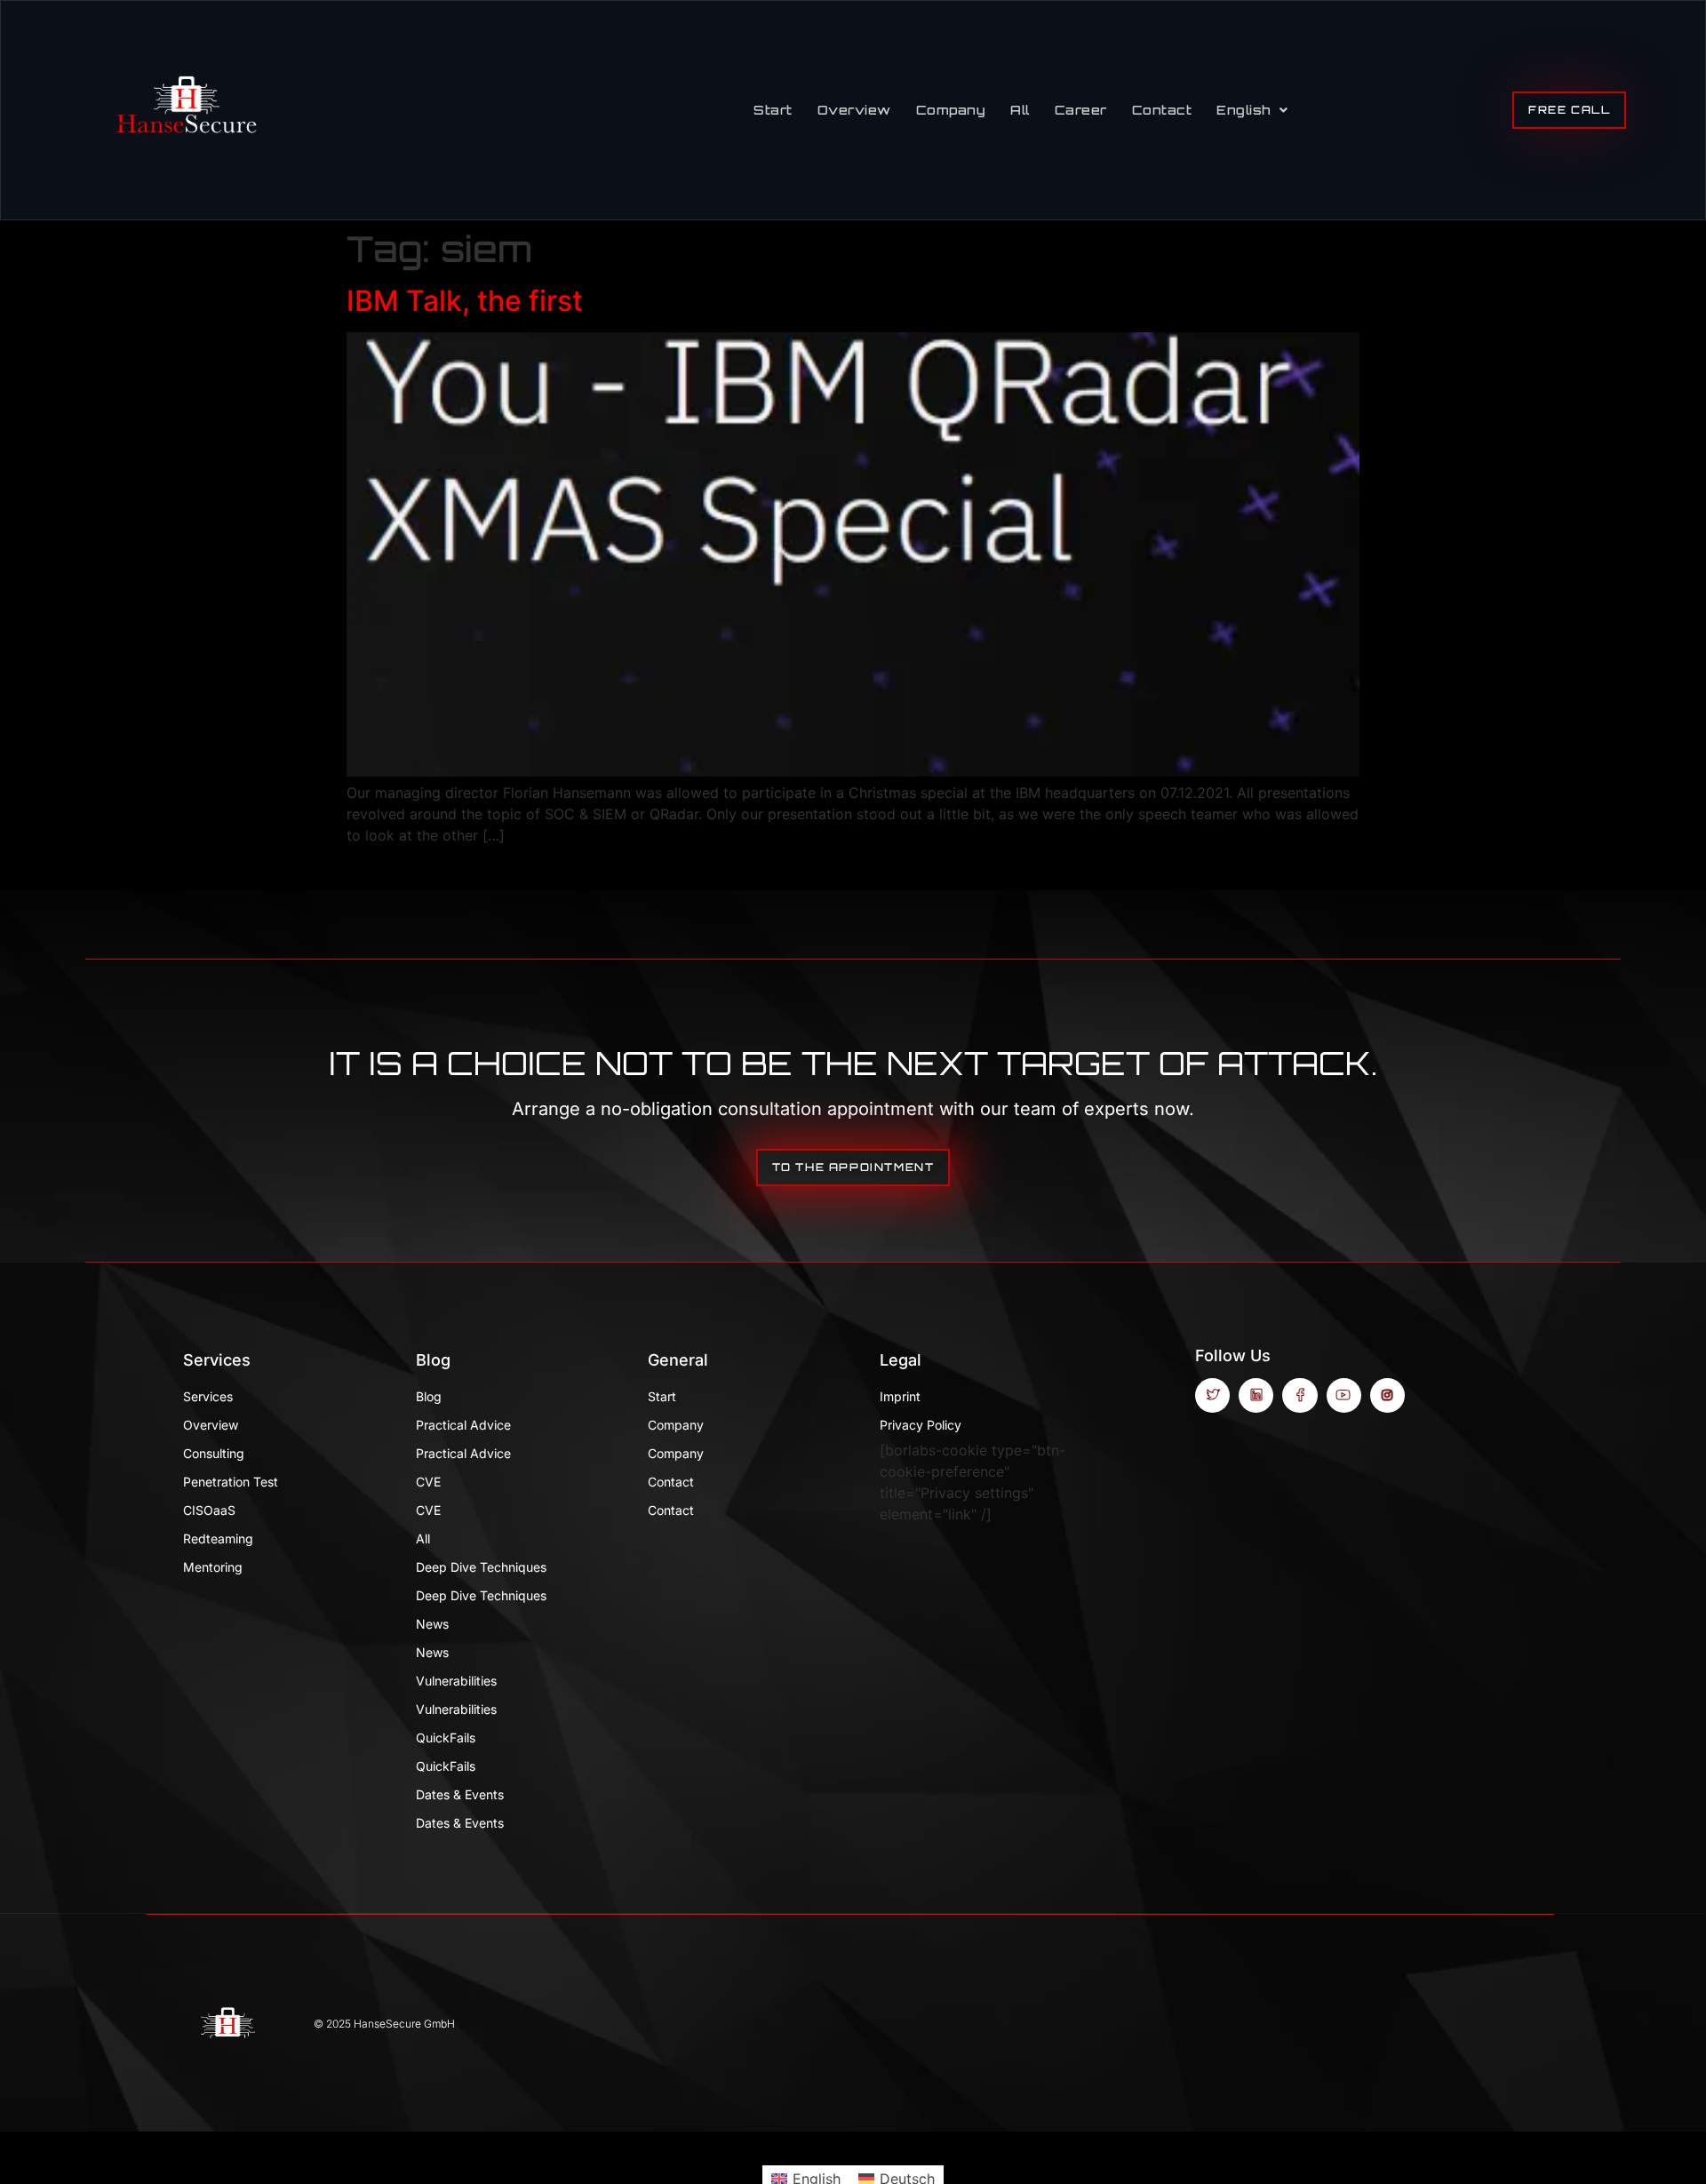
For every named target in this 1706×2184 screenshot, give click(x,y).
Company (951, 110)
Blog (433, 1360)
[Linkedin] (1256, 1395)
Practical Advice (463, 1425)
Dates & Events (460, 1794)
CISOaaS (209, 1510)
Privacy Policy (921, 1425)
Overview (854, 110)
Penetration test (231, 1482)
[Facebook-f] (1299, 1395)
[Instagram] (1387, 1395)
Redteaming (218, 1538)
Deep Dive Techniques (481, 1567)
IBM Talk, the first (465, 301)
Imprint (900, 1396)
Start (773, 110)
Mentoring (213, 1567)
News (432, 1624)
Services (217, 1360)
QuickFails (446, 1738)
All (1020, 110)
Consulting (214, 1453)
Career (1081, 110)
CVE (428, 1482)
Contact (1162, 110)
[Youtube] (1344, 1395)
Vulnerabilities (456, 1681)
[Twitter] (1212, 1395)
